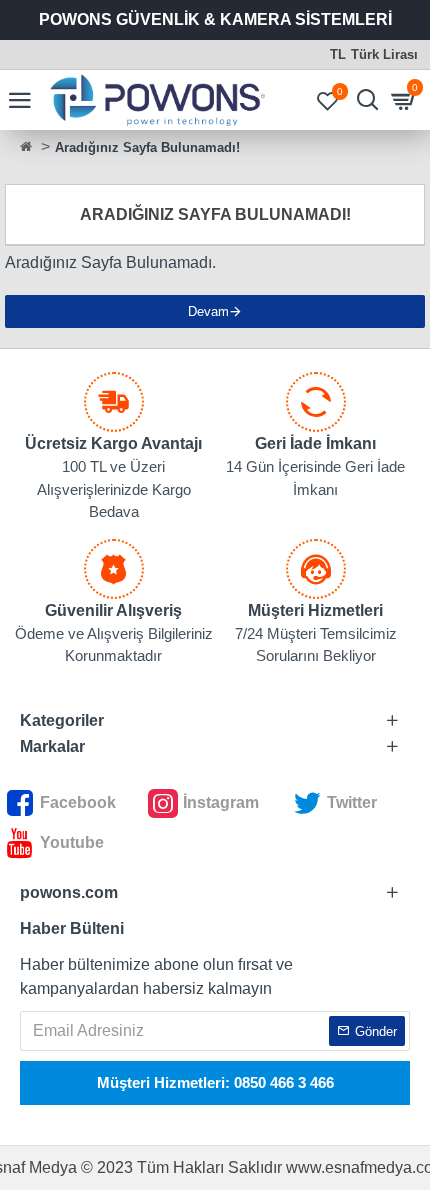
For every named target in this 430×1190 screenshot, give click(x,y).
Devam (208, 311)
